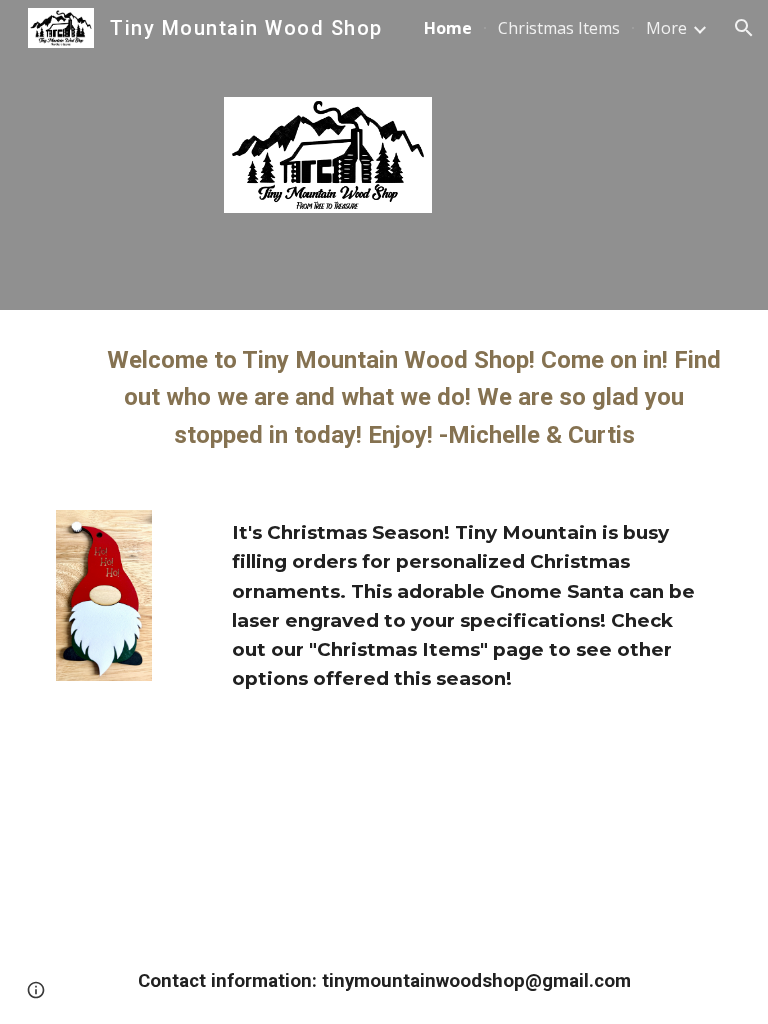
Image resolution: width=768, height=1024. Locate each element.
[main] (383, 398)
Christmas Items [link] (559, 28)
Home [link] (448, 28)
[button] (744, 28)
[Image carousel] (103, 612)
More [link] (666, 28)
